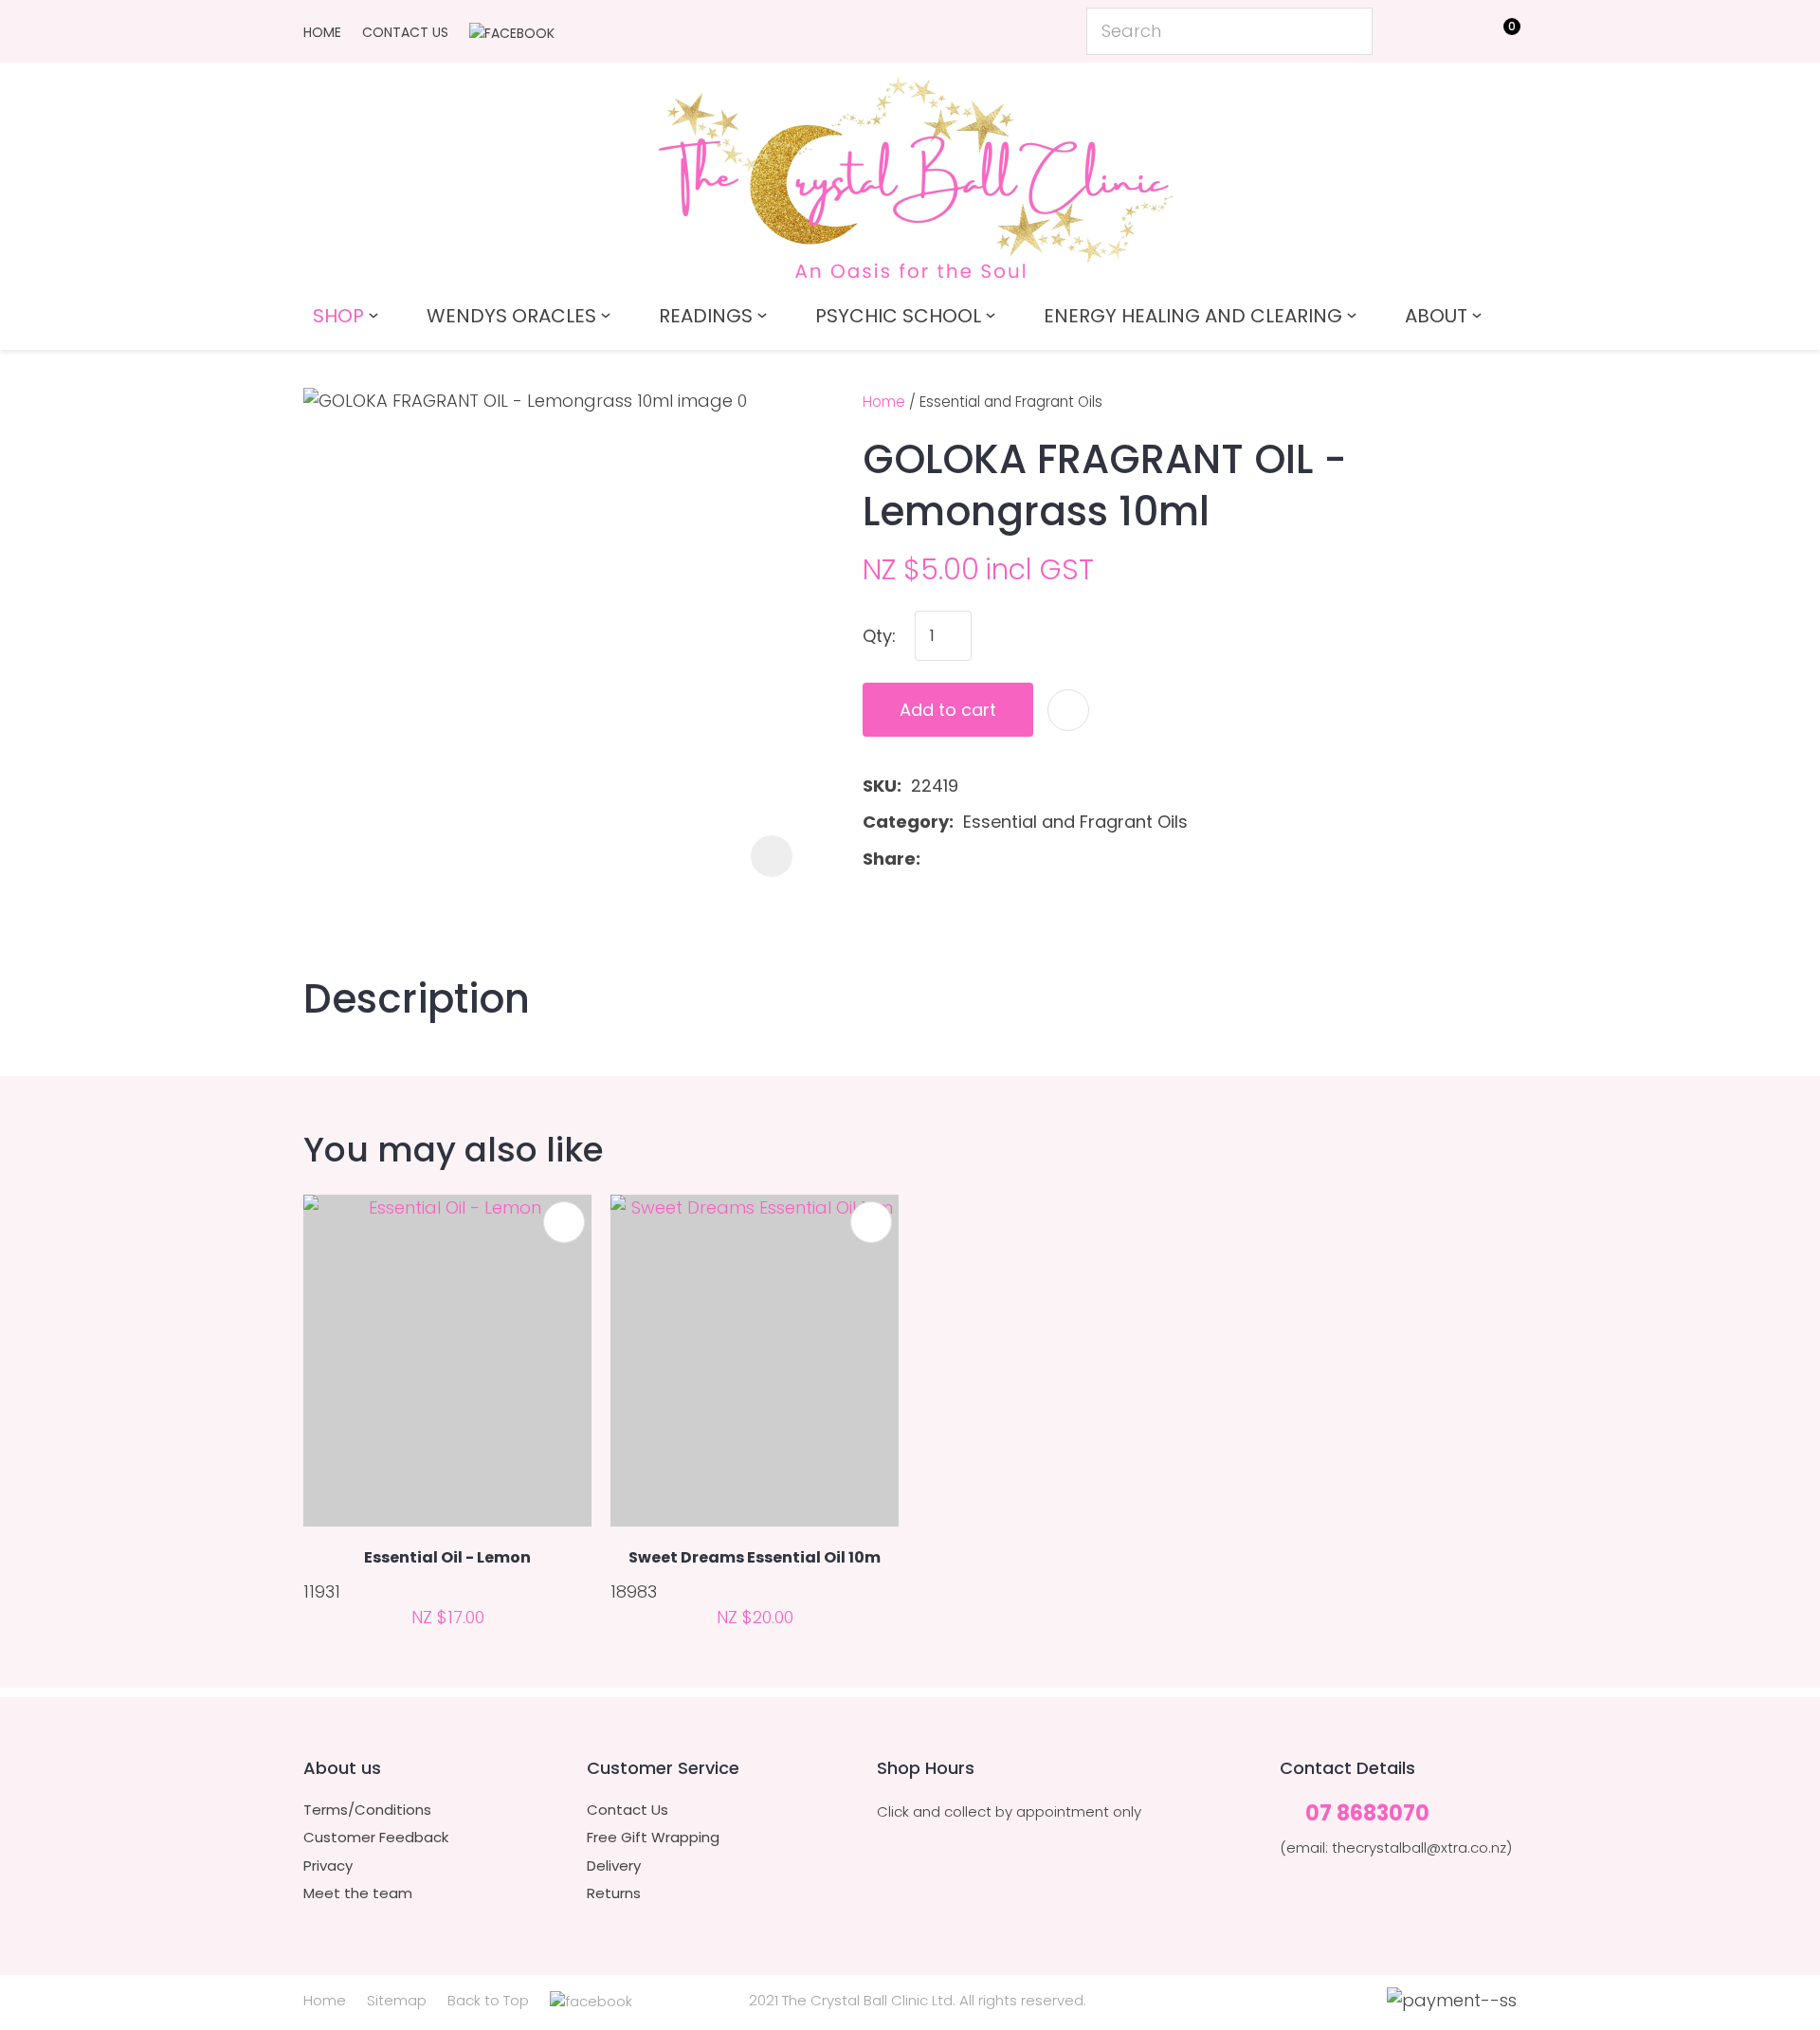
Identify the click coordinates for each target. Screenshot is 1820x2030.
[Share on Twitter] (960, 859)
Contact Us (405, 32)
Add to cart (948, 710)
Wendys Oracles (511, 316)
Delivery (614, 1866)
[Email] (990, 859)
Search (1350, 31)
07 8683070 (1367, 1814)
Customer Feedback (376, 1838)
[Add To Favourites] (1068, 710)
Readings (706, 316)
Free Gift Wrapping (653, 1838)
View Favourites (1456, 35)
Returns (614, 1893)
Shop (338, 316)
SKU (880, 786)
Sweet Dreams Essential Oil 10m (755, 1557)
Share (889, 859)
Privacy (328, 1866)
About (1436, 316)
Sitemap (397, 2000)
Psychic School (898, 316)
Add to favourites (564, 1222)
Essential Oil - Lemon (447, 1557)
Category (906, 822)
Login (1413, 30)
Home (322, 32)
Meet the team (358, 1893)
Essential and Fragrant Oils (1011, 402)
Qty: (879, 636)
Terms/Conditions (367, 1810)
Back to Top (488, 2000)
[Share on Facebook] (933, 859)
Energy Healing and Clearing (1193, 316)
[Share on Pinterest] (1020, 859)
